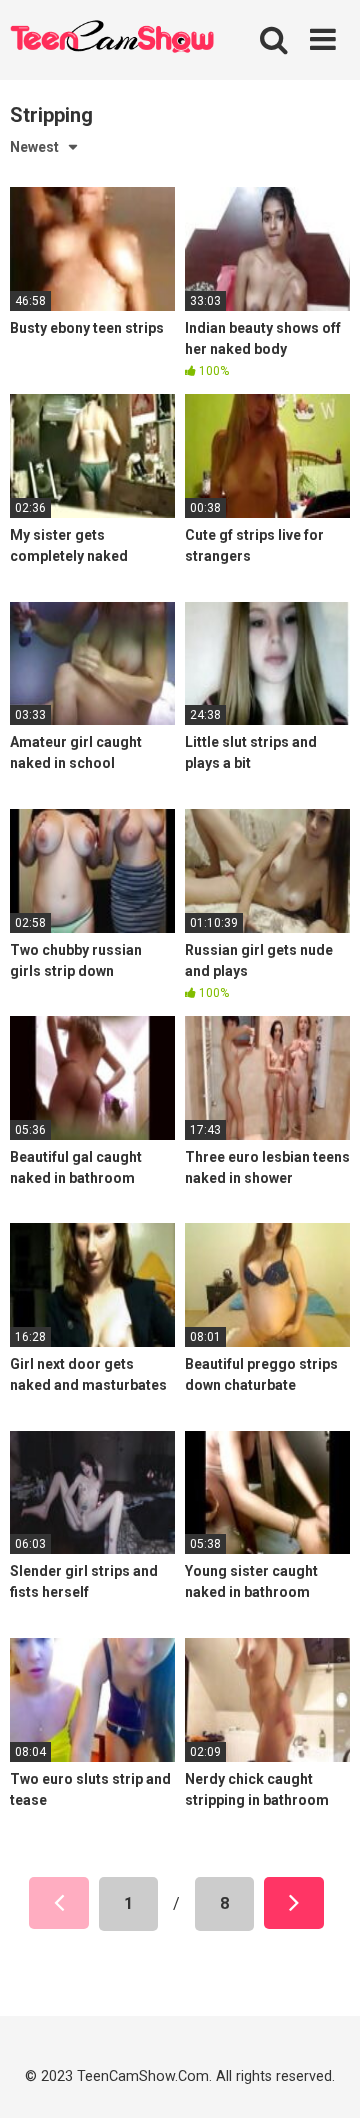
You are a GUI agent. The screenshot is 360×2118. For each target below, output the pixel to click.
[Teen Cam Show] (112, 40)
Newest (34, 147)
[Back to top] (322, 2076)
